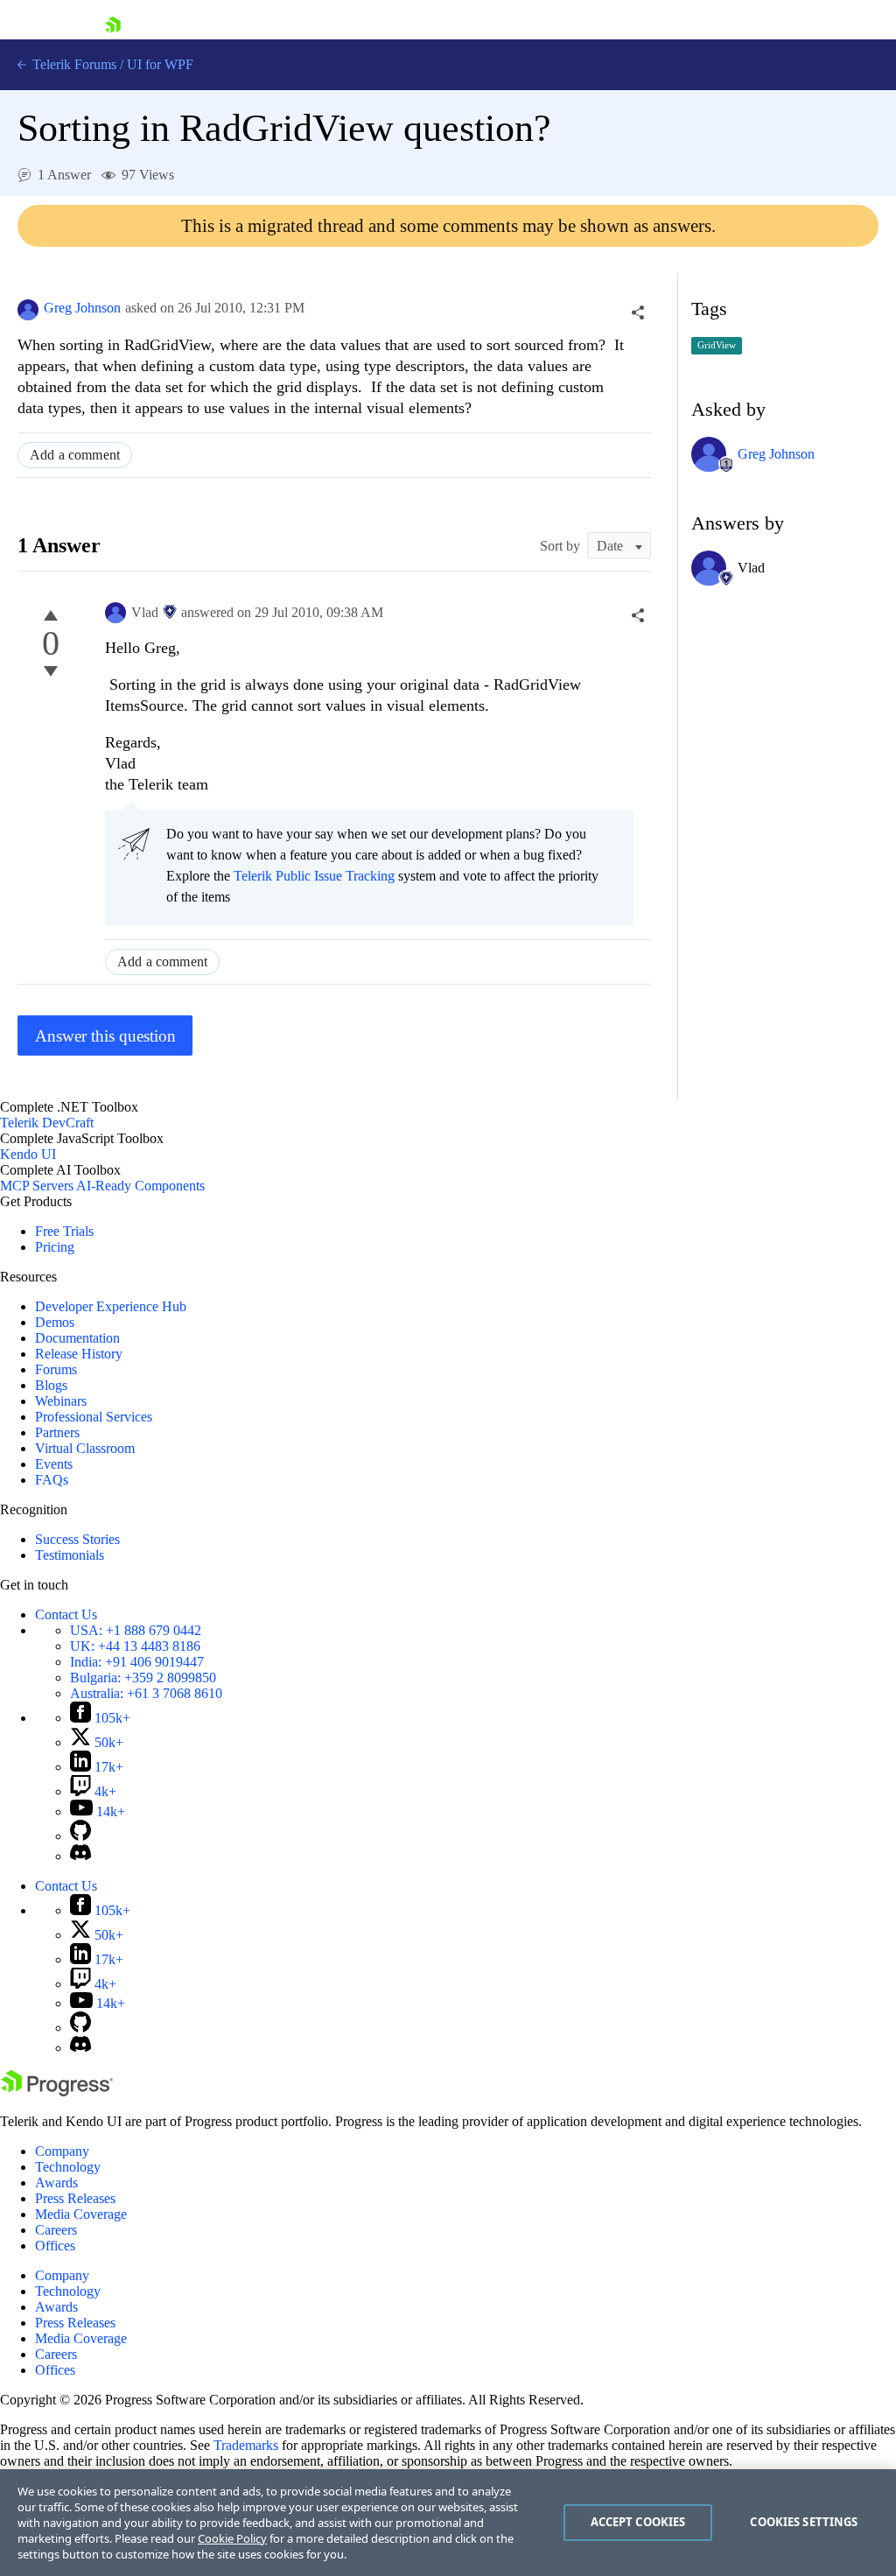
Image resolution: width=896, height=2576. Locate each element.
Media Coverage (81, 2214)
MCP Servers (37, 1186)
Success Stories (77, 1539)
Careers (56, 2230)
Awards (56, 2183)
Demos (55, 1322)
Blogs (51, 1385)
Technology (68, 2167)
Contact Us (66, 1614)
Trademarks (246, 2445)
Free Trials (64, 1231)
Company (62, 2151)
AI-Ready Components (140, 1186)
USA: (136, 1630)
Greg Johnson (82, 308)
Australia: (146, 1693)
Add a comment (75, 455)
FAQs (52, 1480)
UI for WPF (160, 64)
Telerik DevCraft (47, 1123)
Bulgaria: (143, 1678)
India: (137, 1662)
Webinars (61, 1401)
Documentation (77, 1338)
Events (54, 1464)
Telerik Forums (73, 64)
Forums (56, 1369)
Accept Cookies (638, 2522)
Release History (79, 1354)
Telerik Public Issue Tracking (314, 876)
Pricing (55, 1247)
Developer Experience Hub (111, 1306)
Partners (57, 1432)
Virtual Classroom (85, 1448)
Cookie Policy (232, 2538)
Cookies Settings (804, 2522)
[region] (448, 2523)
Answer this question (105, 1036)
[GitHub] (80, 1836)
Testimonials (70, 1555)
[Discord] (80, 1856)
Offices (55, 2246)
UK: (135, 1646)
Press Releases (75, 2198)
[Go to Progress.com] (57, 2092)
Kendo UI (28, 1154)
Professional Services (94, 1417)
